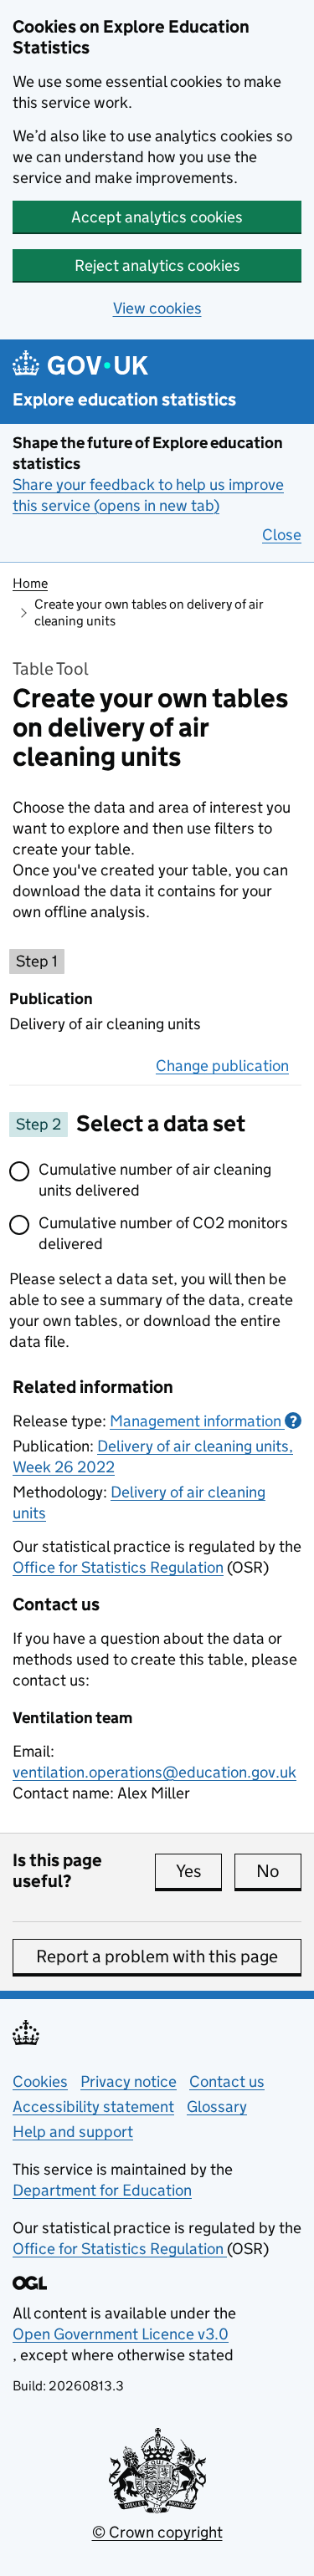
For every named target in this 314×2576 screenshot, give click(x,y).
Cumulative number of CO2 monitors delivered (163, 1233)
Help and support (73, 2132)
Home (30, 583)
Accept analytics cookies (157, 217)
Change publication (222, 1066)
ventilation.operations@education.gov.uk (154, 1772)
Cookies (40, 2081)
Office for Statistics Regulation (118, 1567)
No (279, 1871)
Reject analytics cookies (157, 265)
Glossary (217, 2107)
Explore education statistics (124, 400)
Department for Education (102, 2190)
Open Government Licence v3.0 (121, 2334)
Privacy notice (129, 2081)
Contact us (227, 2081)
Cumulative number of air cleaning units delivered (155, 1180)
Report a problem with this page (157, 1956)
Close (282, 535)
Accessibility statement (93, 2107)
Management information (203, 1421)
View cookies (157, 308)
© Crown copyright (157, 2532)
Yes (199, 1871)
